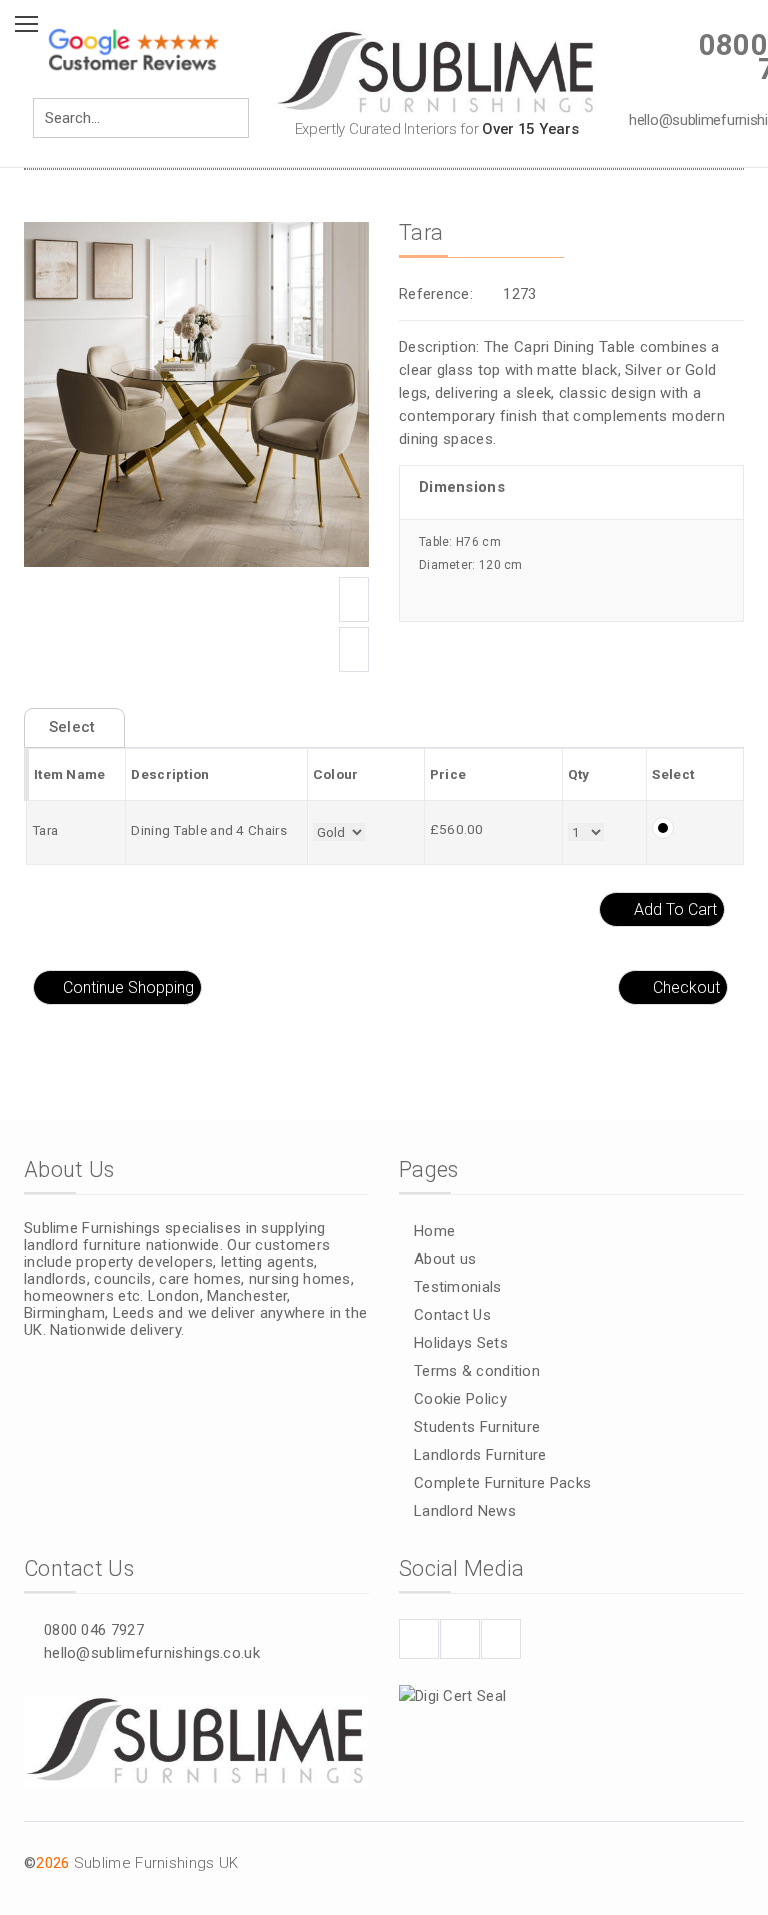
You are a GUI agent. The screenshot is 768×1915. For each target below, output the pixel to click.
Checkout (686, 987)
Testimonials (458, 1287)
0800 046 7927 (94, 1630)
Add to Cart (675, 909)
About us (445, 1259)
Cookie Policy (460, 1399)
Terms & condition (477, 1371)
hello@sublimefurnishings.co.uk (152, 1653)
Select (74, 727)
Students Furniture (477, 1427)
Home (434, 1231)
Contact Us (452, 1315)
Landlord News (465, 1511)
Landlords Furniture (480, 1455)
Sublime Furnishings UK (156, 1863)
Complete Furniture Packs (502, 1483)
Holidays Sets (461, 1343)
